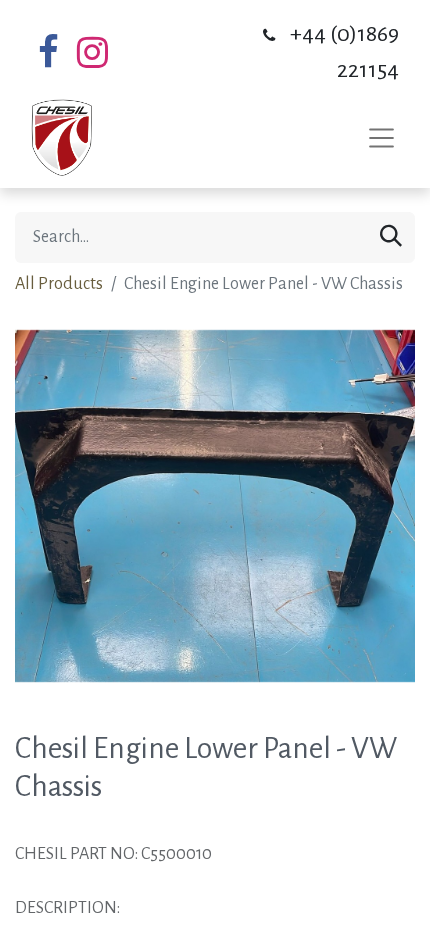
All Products (59, 284)
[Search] (391, 237)
